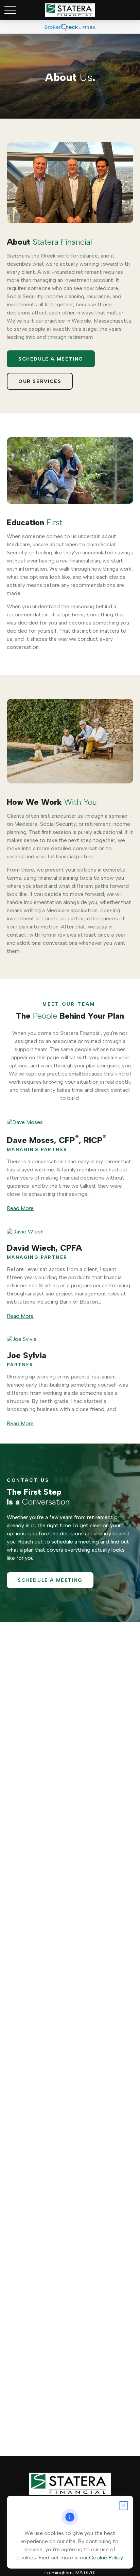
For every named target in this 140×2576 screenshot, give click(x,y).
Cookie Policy (106, 2558)
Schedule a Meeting (51, 359)
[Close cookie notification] (123, 2506)
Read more (20, 1208)
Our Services (40, 381)
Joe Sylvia (27, 1355)
